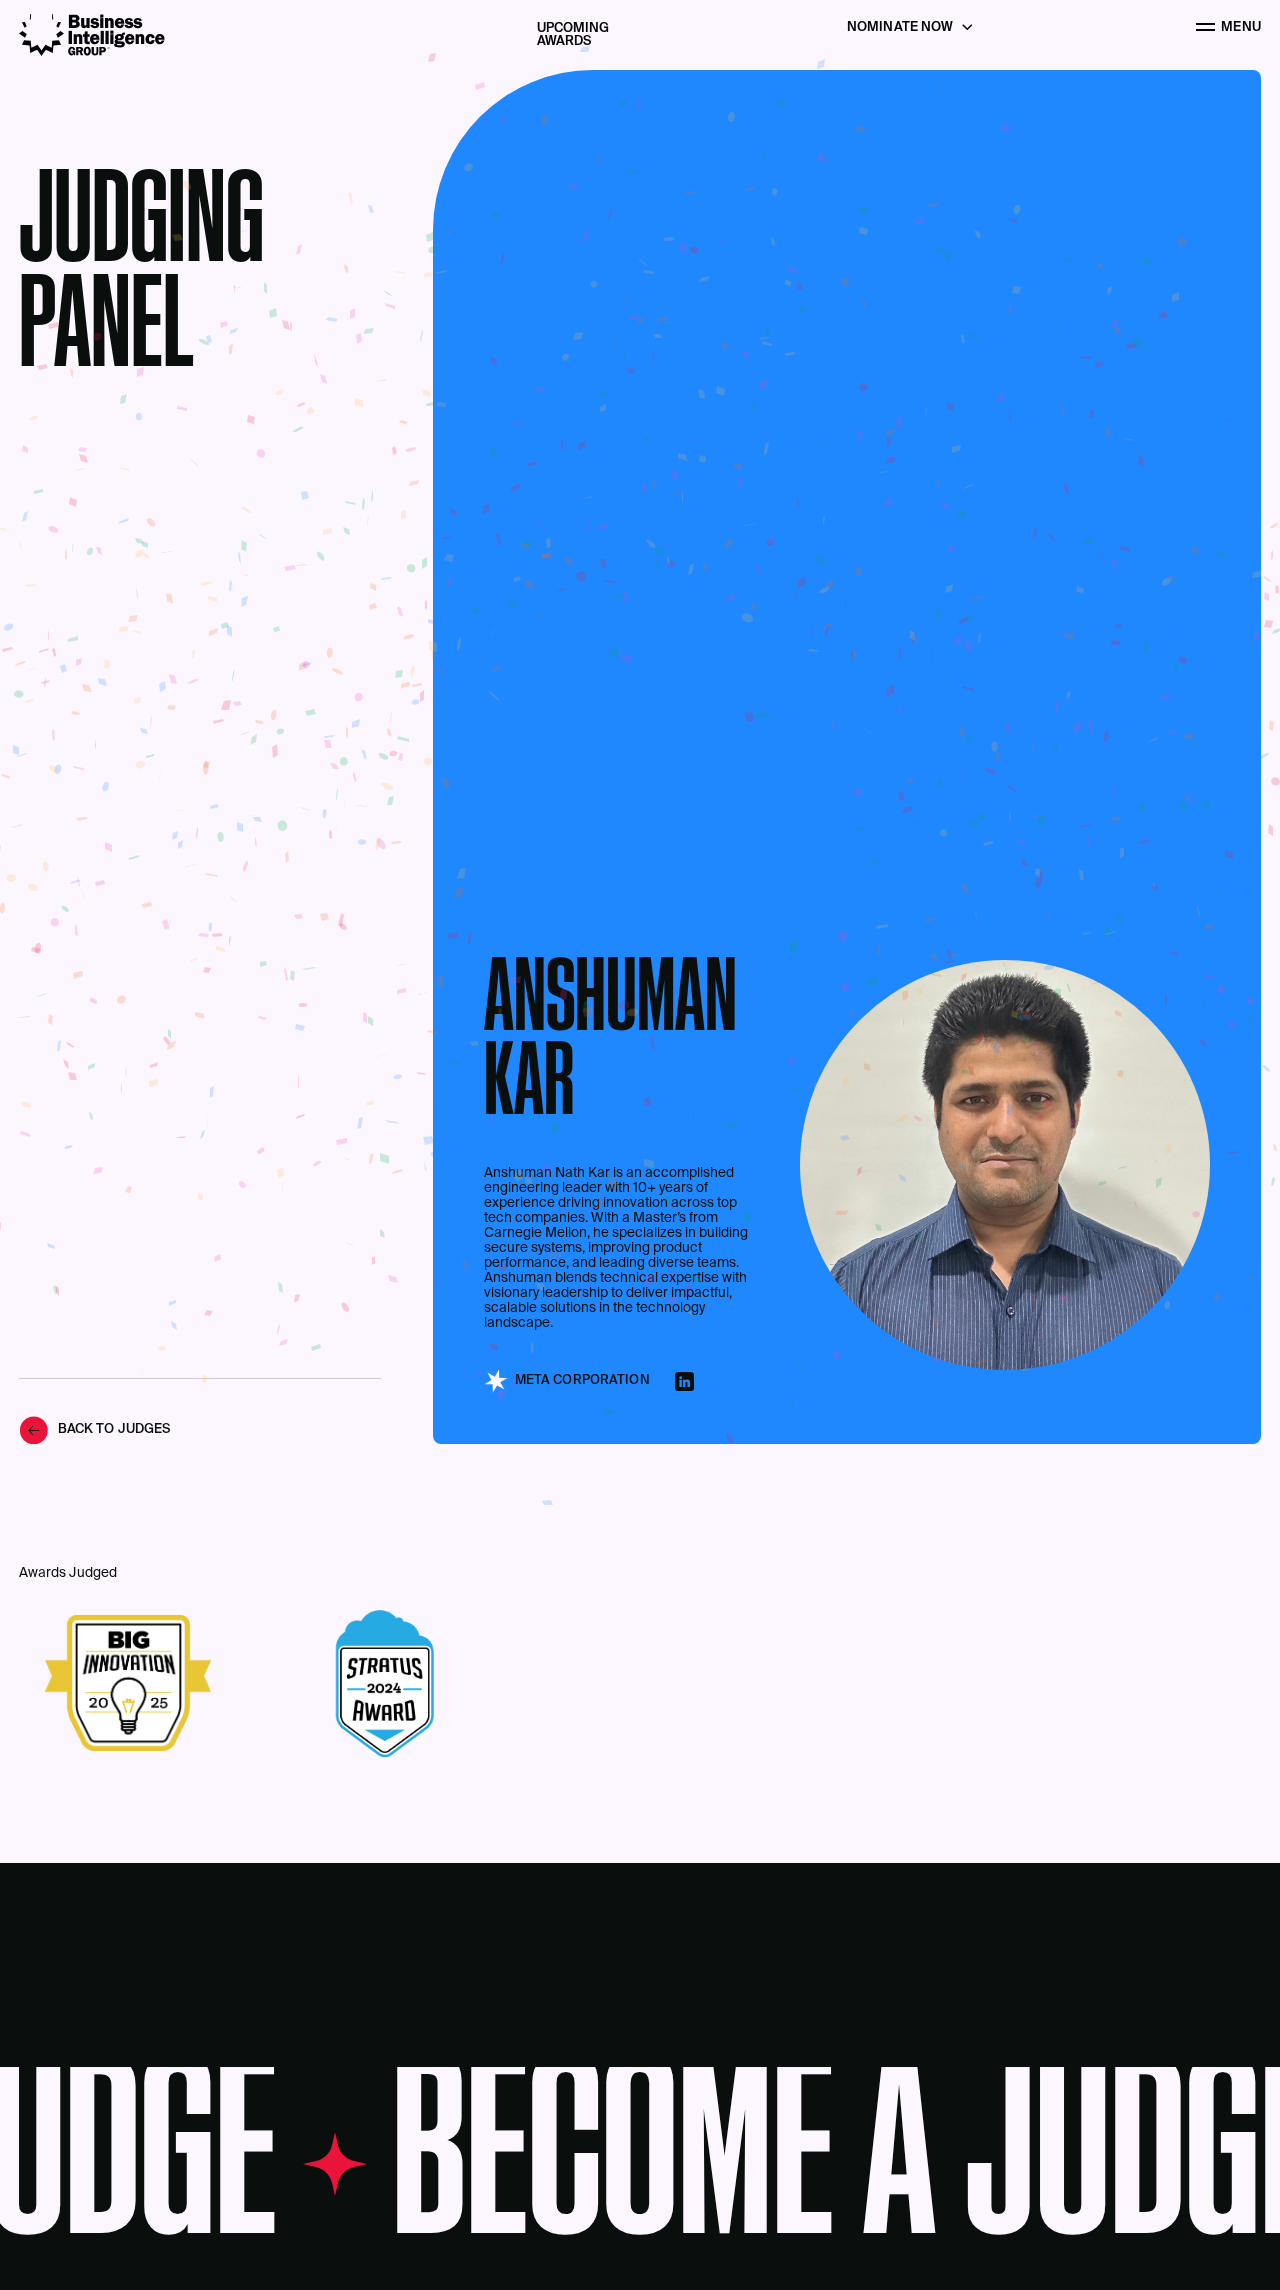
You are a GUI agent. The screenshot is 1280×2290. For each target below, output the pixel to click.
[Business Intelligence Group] (92, 35)
